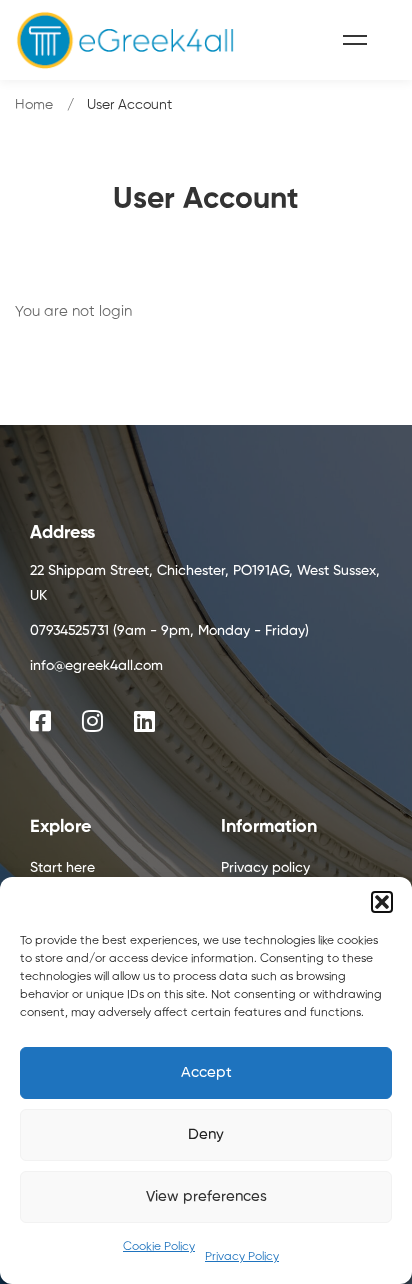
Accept (206, 1072)
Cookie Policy (159, 1247)
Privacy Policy (242, 1257)
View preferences (206, 1196)
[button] (382, 902)
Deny (206, 1134)
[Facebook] (40, 721)
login (115, 311)
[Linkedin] (144, 721)
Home (34, 105)
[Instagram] (92, 721)
